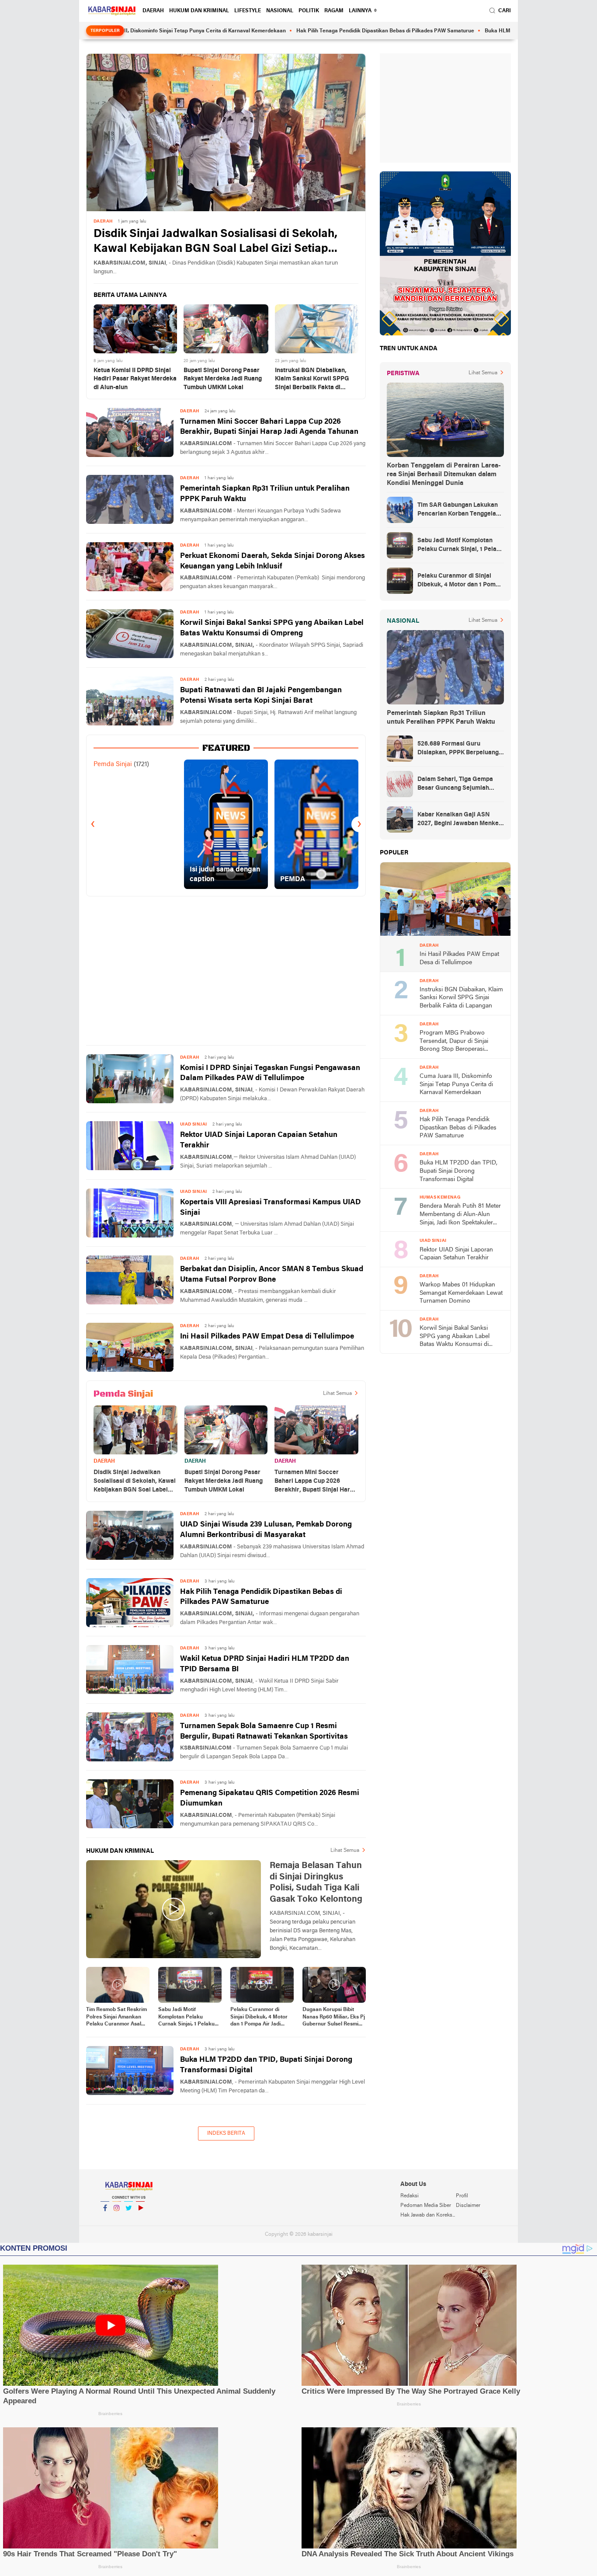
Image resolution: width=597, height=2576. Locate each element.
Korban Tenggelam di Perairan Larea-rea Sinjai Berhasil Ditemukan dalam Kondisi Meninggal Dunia (444, 474)
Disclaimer (468, 2206)
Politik (309, 11)
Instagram (117, 2219)
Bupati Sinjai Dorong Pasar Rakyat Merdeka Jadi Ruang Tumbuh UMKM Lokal (223, 379)
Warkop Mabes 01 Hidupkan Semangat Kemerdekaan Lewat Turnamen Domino (461, 1293)
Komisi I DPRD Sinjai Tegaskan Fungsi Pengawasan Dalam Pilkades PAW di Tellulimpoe (270, 1073)
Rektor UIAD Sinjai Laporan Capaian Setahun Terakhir (259, 1140)
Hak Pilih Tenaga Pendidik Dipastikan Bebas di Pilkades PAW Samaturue (307, 31)
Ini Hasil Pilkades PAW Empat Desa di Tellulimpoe (267, 1337)
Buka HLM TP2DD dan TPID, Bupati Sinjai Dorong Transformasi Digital (492, 31)
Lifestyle (248, 11)
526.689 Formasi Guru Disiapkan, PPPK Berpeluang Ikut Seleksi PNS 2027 (458, 749)
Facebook (105, 2219)
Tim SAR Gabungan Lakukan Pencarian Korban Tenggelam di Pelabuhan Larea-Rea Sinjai (460, 510)
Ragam (334, 11)
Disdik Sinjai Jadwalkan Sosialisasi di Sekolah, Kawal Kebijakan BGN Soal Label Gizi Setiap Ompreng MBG (215, 242)
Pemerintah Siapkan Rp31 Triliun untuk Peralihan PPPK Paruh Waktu (265, 494)
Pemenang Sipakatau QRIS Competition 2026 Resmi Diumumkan (270, 1798)
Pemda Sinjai (113, 764)
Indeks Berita (226, 2133)
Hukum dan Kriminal (199, 11)
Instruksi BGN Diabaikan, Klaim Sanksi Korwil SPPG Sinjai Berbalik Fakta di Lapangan (312, 380)
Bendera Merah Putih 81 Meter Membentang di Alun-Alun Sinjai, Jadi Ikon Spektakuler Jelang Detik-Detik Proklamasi (460, 1215)
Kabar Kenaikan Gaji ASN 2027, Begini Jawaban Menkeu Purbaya (460, 820)
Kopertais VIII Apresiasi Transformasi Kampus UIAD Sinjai (271, 1208)
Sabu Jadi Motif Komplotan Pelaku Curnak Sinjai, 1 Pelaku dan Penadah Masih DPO (189, 2018)
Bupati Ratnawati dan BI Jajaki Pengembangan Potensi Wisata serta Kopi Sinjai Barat (261, 695)
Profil (462, 2196)
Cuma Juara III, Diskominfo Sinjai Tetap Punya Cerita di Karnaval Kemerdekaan (456, 1084)
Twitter (128, 2219)
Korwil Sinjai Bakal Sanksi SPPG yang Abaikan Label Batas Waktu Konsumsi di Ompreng (272, 628)
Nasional (280, 11)
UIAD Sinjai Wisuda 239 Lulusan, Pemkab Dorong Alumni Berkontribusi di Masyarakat (266, 1530)
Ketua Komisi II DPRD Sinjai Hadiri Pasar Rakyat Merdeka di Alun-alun (135, 379)
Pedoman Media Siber (426, 2206)
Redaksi (410, 2196)
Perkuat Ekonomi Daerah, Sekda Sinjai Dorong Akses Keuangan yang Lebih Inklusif (272, 561)
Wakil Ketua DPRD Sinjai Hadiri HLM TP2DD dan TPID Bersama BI (265, 1664)
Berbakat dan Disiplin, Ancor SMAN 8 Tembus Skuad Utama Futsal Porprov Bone (272, 1274)
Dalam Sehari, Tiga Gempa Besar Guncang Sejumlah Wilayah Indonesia (455, 784)
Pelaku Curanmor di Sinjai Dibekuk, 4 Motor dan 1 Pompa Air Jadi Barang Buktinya (259, 2018)
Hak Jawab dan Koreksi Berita (428, 2215)
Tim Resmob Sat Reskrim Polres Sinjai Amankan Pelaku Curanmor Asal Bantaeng (116, 2018)
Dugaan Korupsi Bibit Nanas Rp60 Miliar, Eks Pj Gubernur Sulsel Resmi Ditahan (334, 2018)
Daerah (153, 11)
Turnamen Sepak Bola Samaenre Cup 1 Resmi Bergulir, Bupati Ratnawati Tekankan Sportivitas (264, 1731)
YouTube (140, 2219)
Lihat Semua (337, 1394)
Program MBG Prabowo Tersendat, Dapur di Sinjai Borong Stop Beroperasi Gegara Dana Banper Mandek (459, 1042)
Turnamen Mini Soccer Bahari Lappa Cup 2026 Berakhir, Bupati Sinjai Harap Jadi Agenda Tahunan (269, 427)
